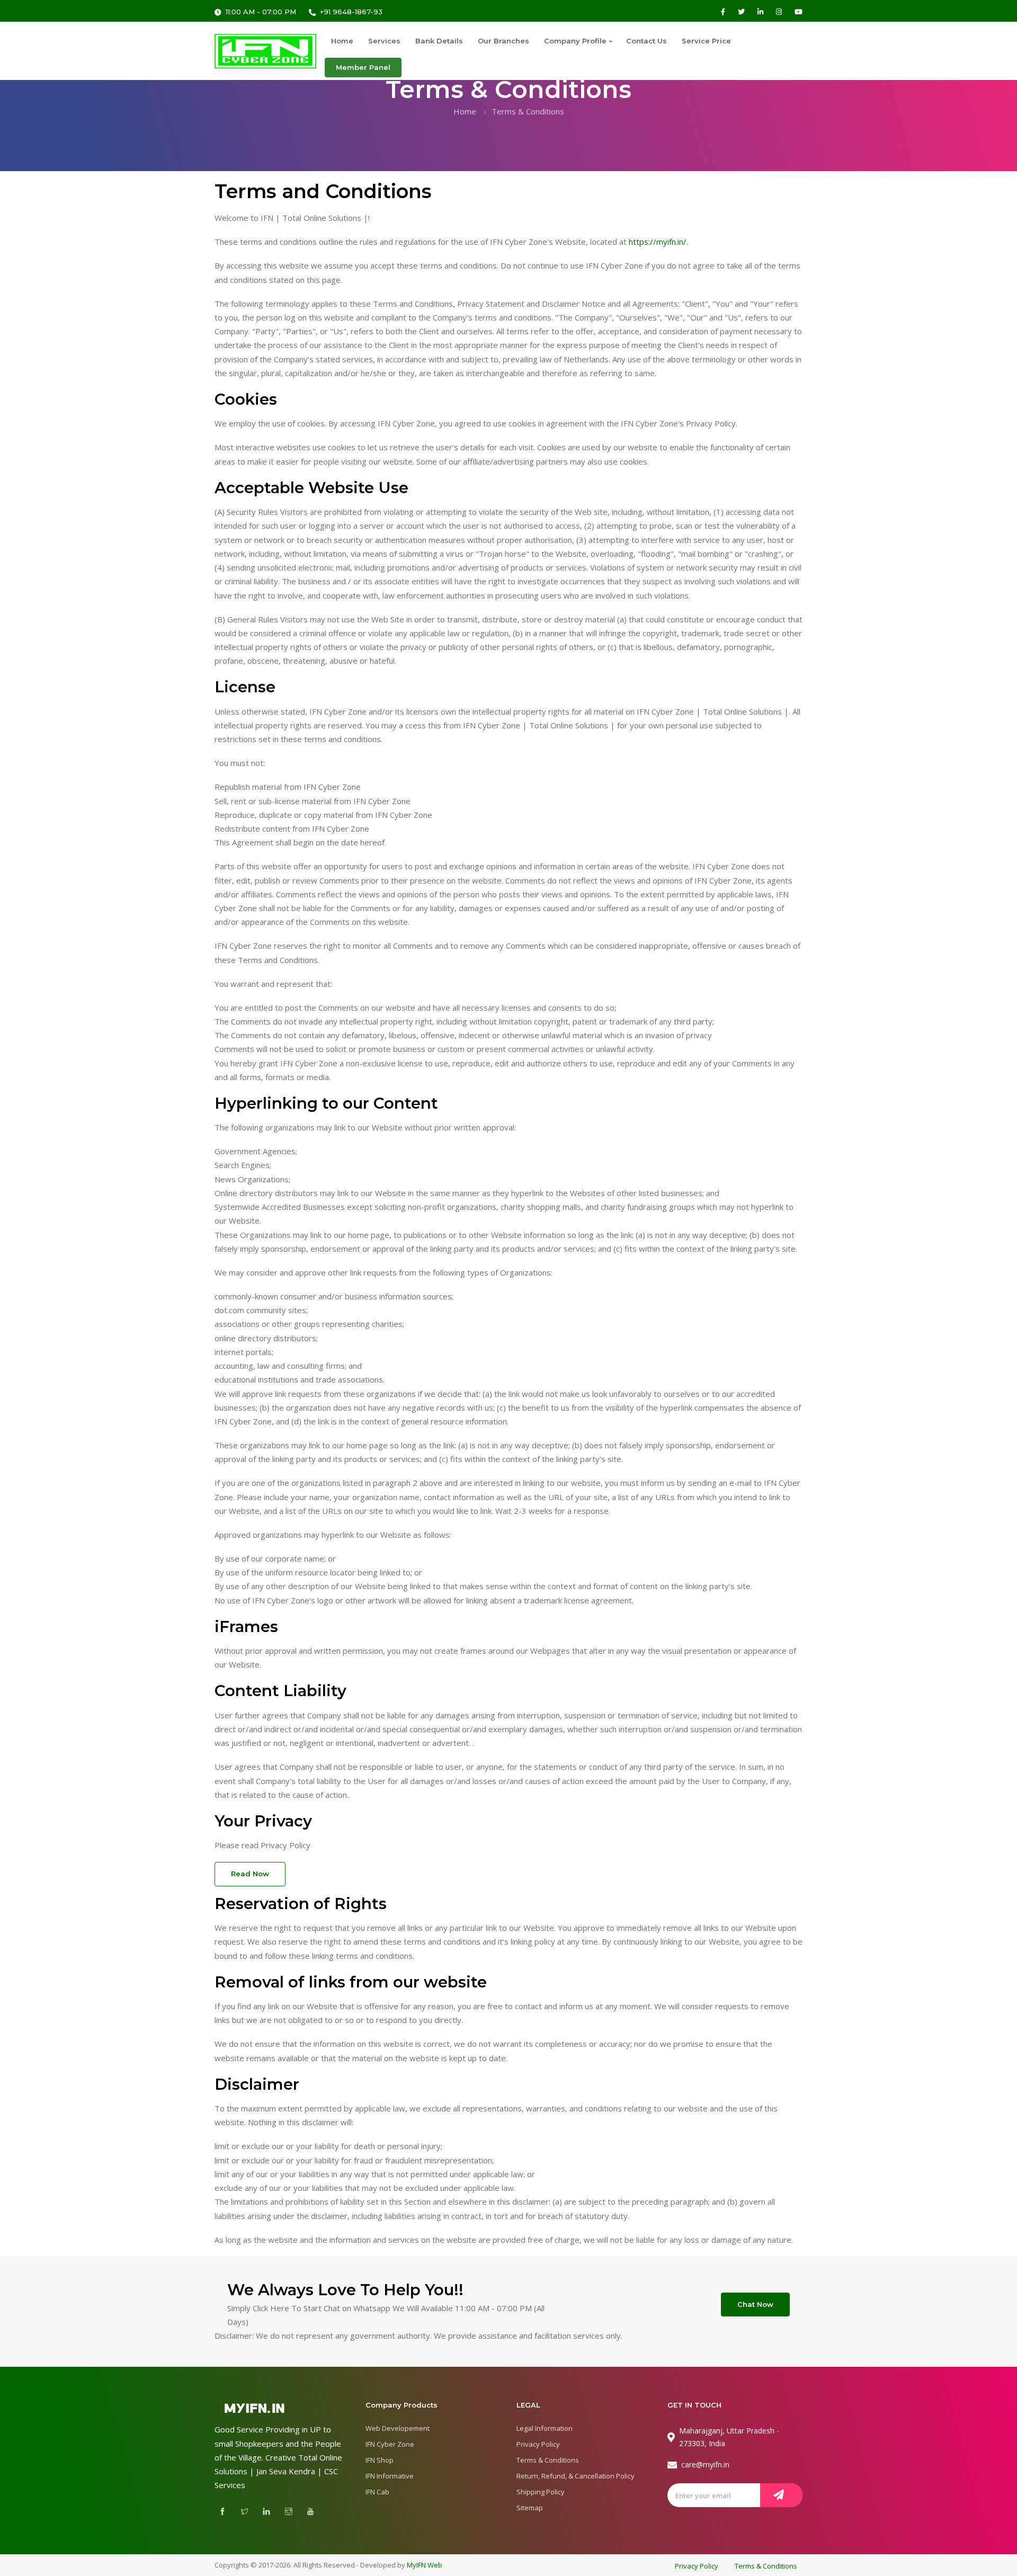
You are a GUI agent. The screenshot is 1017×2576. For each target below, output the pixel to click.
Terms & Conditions (548, 2460)
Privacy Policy (538, 2444)
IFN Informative (390, 2476)
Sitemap (530, 2508)
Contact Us (646, 41)
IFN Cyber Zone (390, 2444)
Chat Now (755, 2304)
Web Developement (398, 2428)
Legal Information (545, 2428)
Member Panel (363, 67)
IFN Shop (380, 2460)
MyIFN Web (425, 2565)
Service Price (706, 41)
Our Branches (503, 41)
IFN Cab (377, 2492)
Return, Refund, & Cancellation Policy (576, 2476)
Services (384, 41)
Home (342, 41)
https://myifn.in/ (658, 242)
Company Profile (575, 41)
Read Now (250, 1874)
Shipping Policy (541, 2492)
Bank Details (439, 41)
